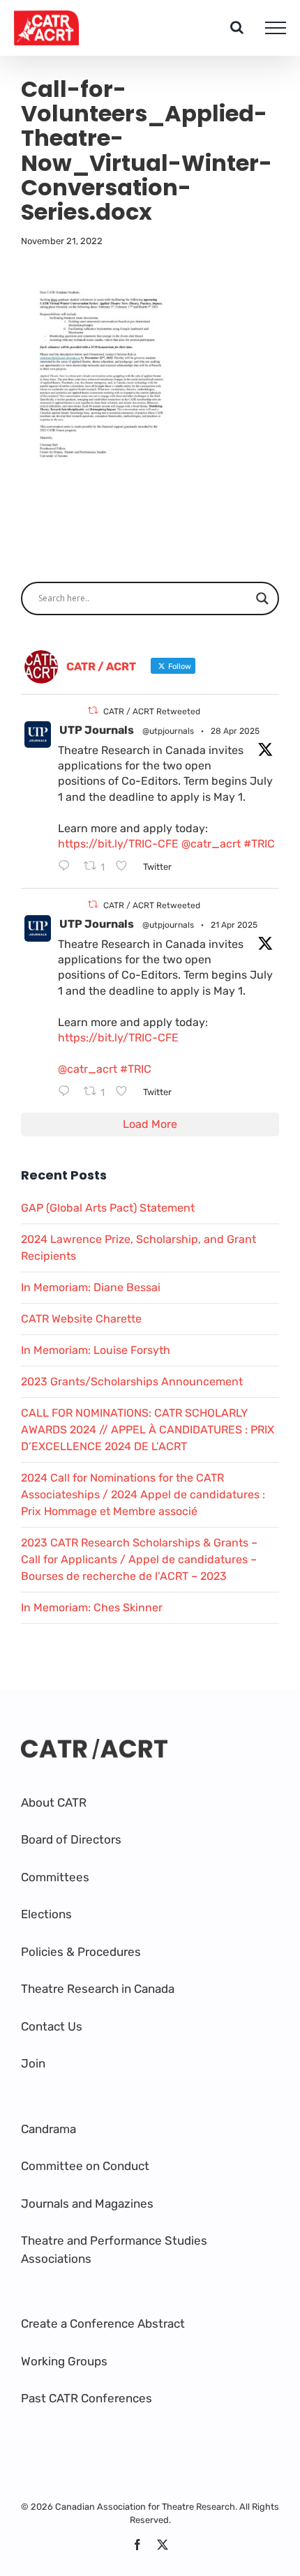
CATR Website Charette (81, 1319)
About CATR (54, 1802)
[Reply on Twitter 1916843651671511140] (67, 867)
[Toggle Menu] (276, 28)
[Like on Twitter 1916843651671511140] (126, 867)
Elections (46, 1914)
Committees (55, 1877)
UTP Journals (97, 730)
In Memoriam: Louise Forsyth (96, 1350)
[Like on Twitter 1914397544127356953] (126, 1092)
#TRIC (259, 844)
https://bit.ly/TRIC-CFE (118, 844)
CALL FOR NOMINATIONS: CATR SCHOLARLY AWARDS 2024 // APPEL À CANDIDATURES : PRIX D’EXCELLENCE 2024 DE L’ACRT (148, 1430)
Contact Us (52, 2026)
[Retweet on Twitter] (93, 710)
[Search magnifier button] (262, 598)
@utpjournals (168, 731)
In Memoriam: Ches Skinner (92, 1607)
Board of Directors (71, 1839)
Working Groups (64, 2361)
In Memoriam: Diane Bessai (91, 1287)
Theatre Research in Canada (98, 1989)
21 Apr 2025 (234, 925)
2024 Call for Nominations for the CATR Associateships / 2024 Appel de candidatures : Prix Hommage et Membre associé (143, 1494)
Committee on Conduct (85, 2166)
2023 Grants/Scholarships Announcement (132, 1381)
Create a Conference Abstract (103, 2323)
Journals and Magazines (87, 2204)
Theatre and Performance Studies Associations (114, 2250)
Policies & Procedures (81, 1952)
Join (33, 2063)
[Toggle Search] (237, 27)
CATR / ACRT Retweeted (152, 711)
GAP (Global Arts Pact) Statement (108, 1208)
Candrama (48, 2129)
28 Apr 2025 (235, 731)
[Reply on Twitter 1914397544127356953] (67, 1092)
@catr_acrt (211, 844)
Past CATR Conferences (87, 2398)
